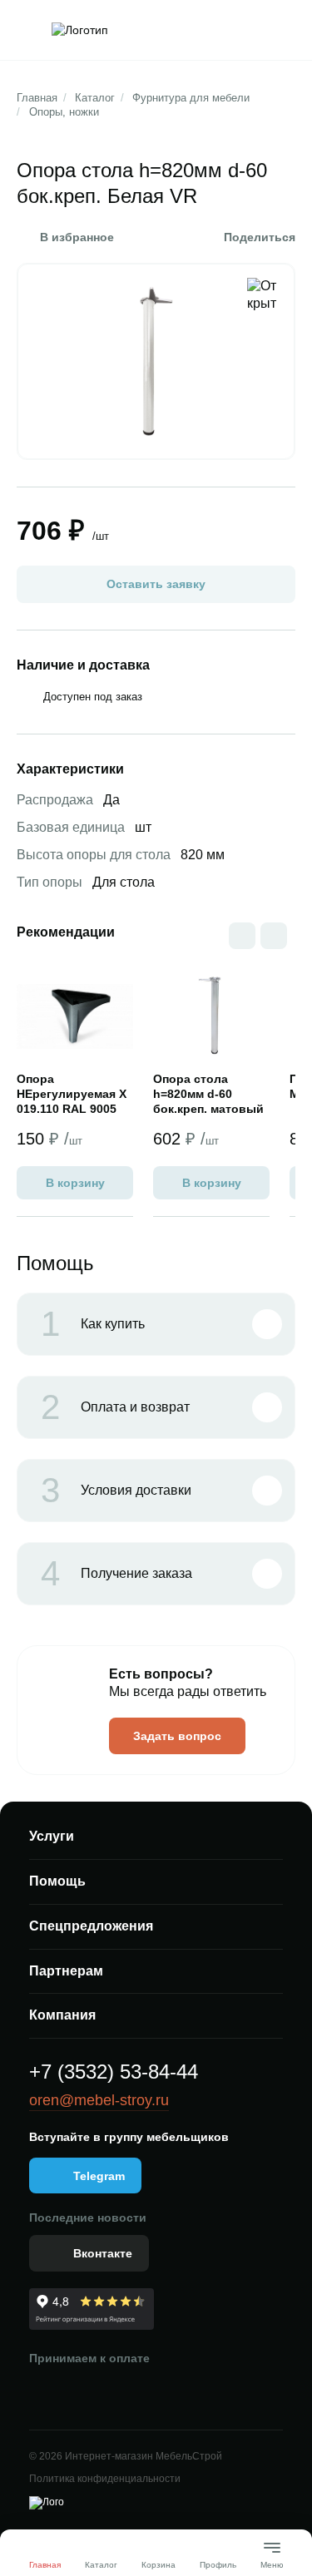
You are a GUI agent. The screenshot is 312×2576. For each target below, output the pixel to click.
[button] (274, 936)
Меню (272, 2558)
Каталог (95, 98)
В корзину (75, 1183)
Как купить (93, 1324)
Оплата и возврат (115, 1407)
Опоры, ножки (64, 112)
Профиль (218, 2565)
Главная (37, 98)
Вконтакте (103, 2253)
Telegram (99, 2176)
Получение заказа (116, 1574)
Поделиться (260, 237)
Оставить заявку (156, 584)
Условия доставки (116, 1491)
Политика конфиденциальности (105, 2479)
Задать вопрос (177, 1736)
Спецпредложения (91, 1926)
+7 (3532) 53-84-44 (114, 2072)
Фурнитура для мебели (191, 98)
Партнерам (66, 1971)
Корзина (158, 2565)
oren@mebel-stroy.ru (99, 2100)
